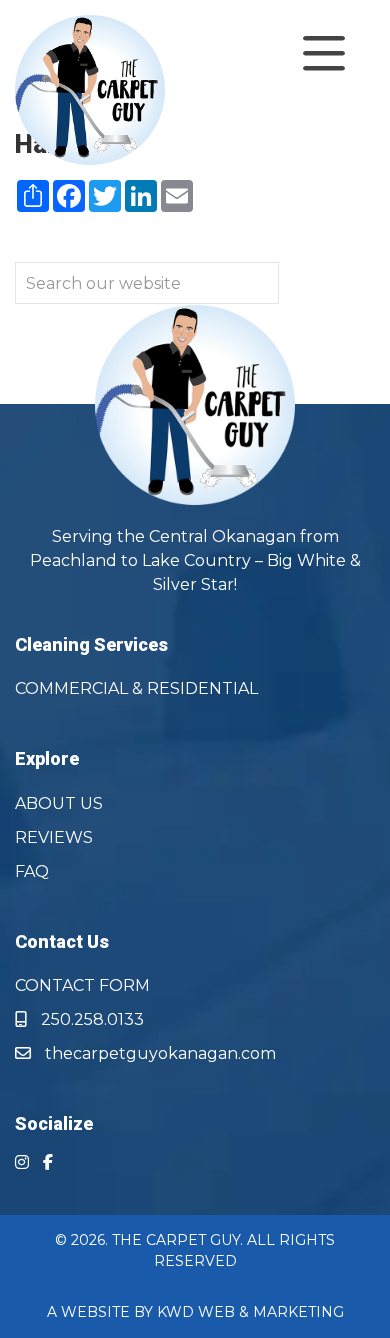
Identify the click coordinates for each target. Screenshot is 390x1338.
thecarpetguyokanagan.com (158, 1053)
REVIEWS (54, 837)
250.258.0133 (90, 1019)
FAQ (32, 871)
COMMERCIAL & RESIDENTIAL (136, 688)
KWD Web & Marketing (250, 1312)
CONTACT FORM (82, 985)
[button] (292, 54)
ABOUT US (59, 803)
